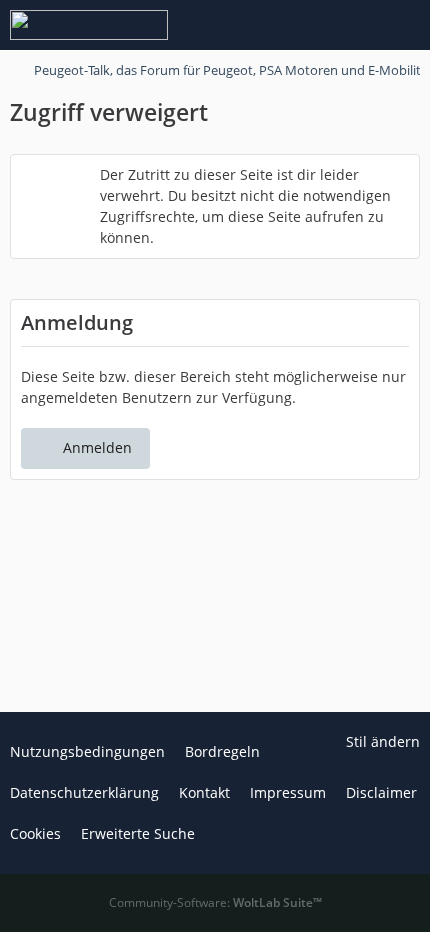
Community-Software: (215, 902)
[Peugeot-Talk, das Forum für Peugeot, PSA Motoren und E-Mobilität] (89, 25)
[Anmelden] (354, 25)
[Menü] (404, 25)
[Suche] (304, 25)
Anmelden (97, 447)
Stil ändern (383, 741)
